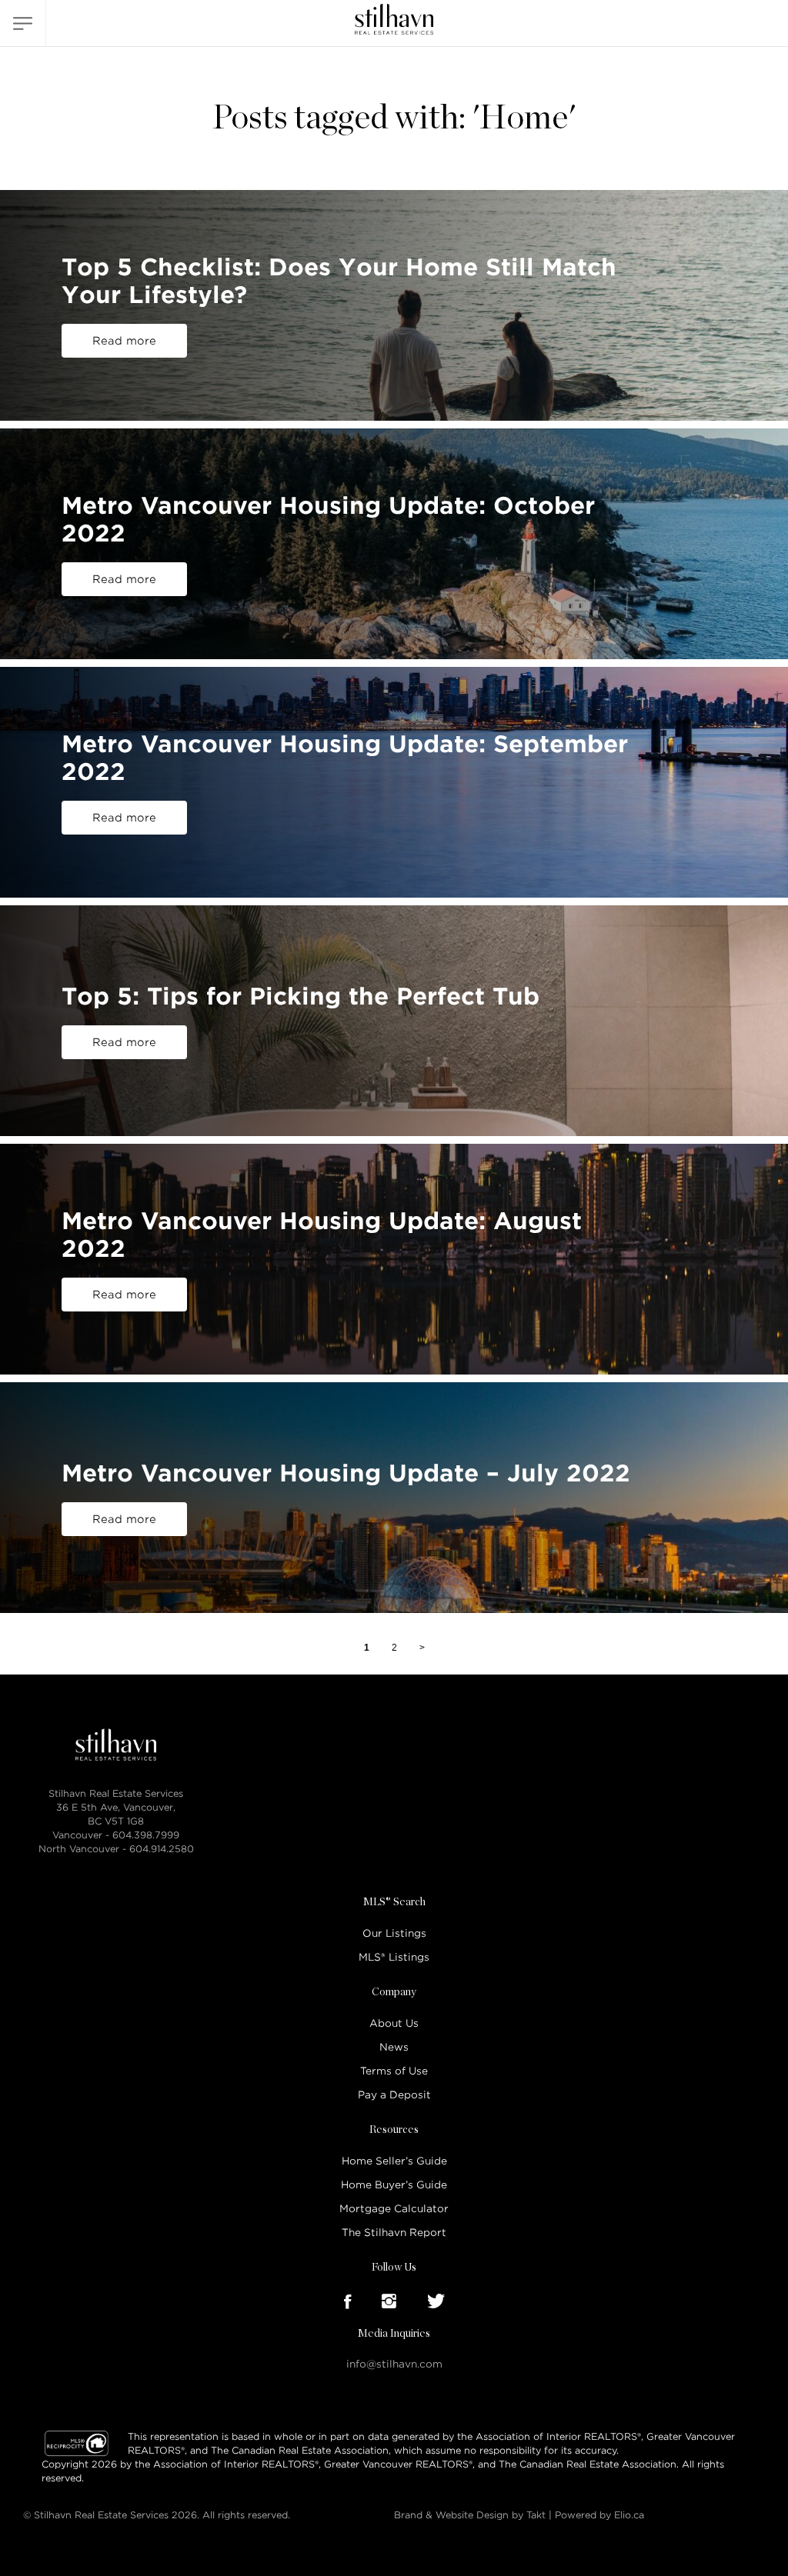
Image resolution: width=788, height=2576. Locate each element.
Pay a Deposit (394, 2095)
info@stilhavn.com (394, 2364)
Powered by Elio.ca (599, 2515)
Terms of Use (394, 2071)
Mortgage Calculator (394, 2209)
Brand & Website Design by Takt (470, 2515)
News (394, 2047)
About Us (394, 2023)
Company (394, 1992)
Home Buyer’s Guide (394, 2185)
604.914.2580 (162, 1849)
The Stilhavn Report (394, 2233)
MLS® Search (394, 1902)
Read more (124, 341)
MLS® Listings (394, 1957)
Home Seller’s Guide (394, 2161)
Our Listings (394, 1933)
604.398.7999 (146, 1835)
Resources (394, 2130)
